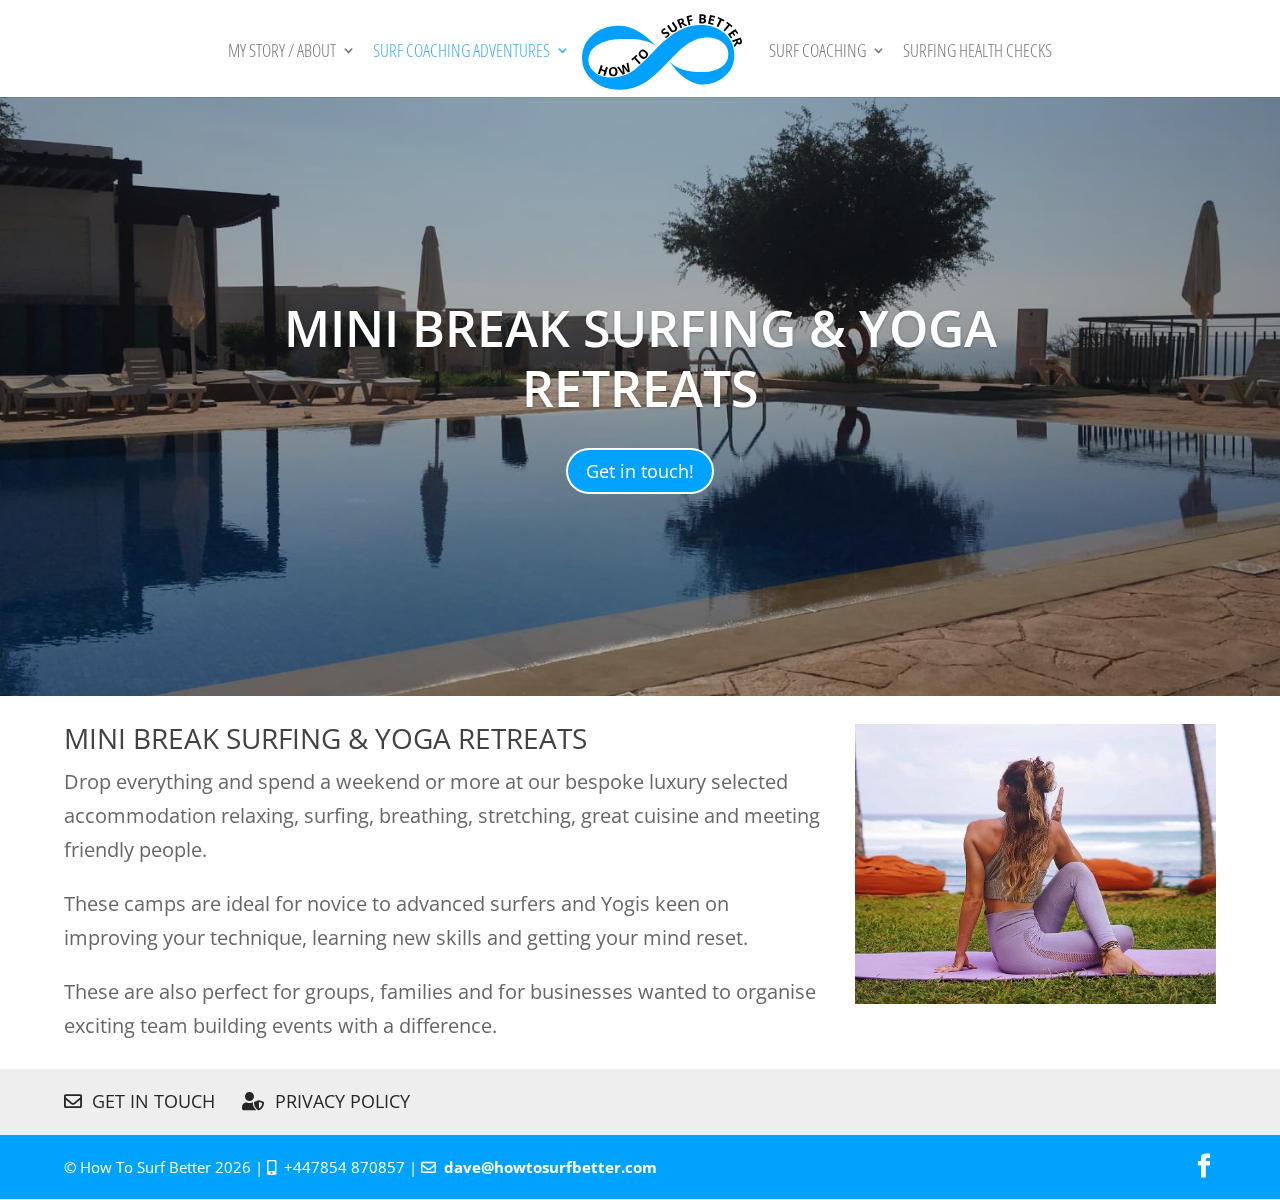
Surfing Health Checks (977, 52)
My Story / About (282, 52)
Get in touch (148, 1101)
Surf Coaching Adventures (461, 52)
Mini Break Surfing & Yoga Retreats (640, 358)
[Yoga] (1035, 996)
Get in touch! (640, 471)
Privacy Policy (337, 1101)
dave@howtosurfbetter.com (550, 1167)
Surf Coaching (817, 52)
